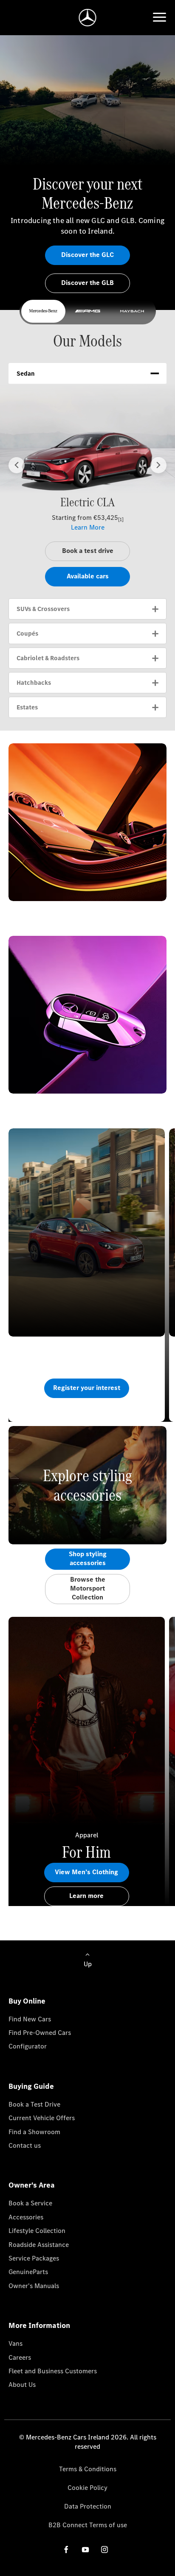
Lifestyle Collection (37, 2231)
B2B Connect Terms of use (88, 2525)
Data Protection (88, 2506)
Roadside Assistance (39, 2245)
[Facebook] (66, 2549)
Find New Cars (30, 2019)
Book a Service (30, 2203)
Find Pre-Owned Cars (40, 2033)
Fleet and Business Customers (53, 2371)
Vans (16, 2343)
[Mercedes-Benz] (43, 311)
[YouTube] (85, 2549)
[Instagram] (104, 2549)
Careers (20, 2357)
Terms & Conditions (88, 2469)
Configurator (28, 2046)
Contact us (25, 2145)
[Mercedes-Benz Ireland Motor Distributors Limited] (88, 18)
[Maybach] (132, 311)
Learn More (88, 527)
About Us (22, 2385)
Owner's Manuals (34, 2286)
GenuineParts (28, 2272)
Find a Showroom (34, 2132)
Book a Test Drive (34, 2104)
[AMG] (87, 311)
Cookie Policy (87, 2488)
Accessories (26, 2217)
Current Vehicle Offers (42, 2118)
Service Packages (34, 2258)
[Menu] (159, 17)
